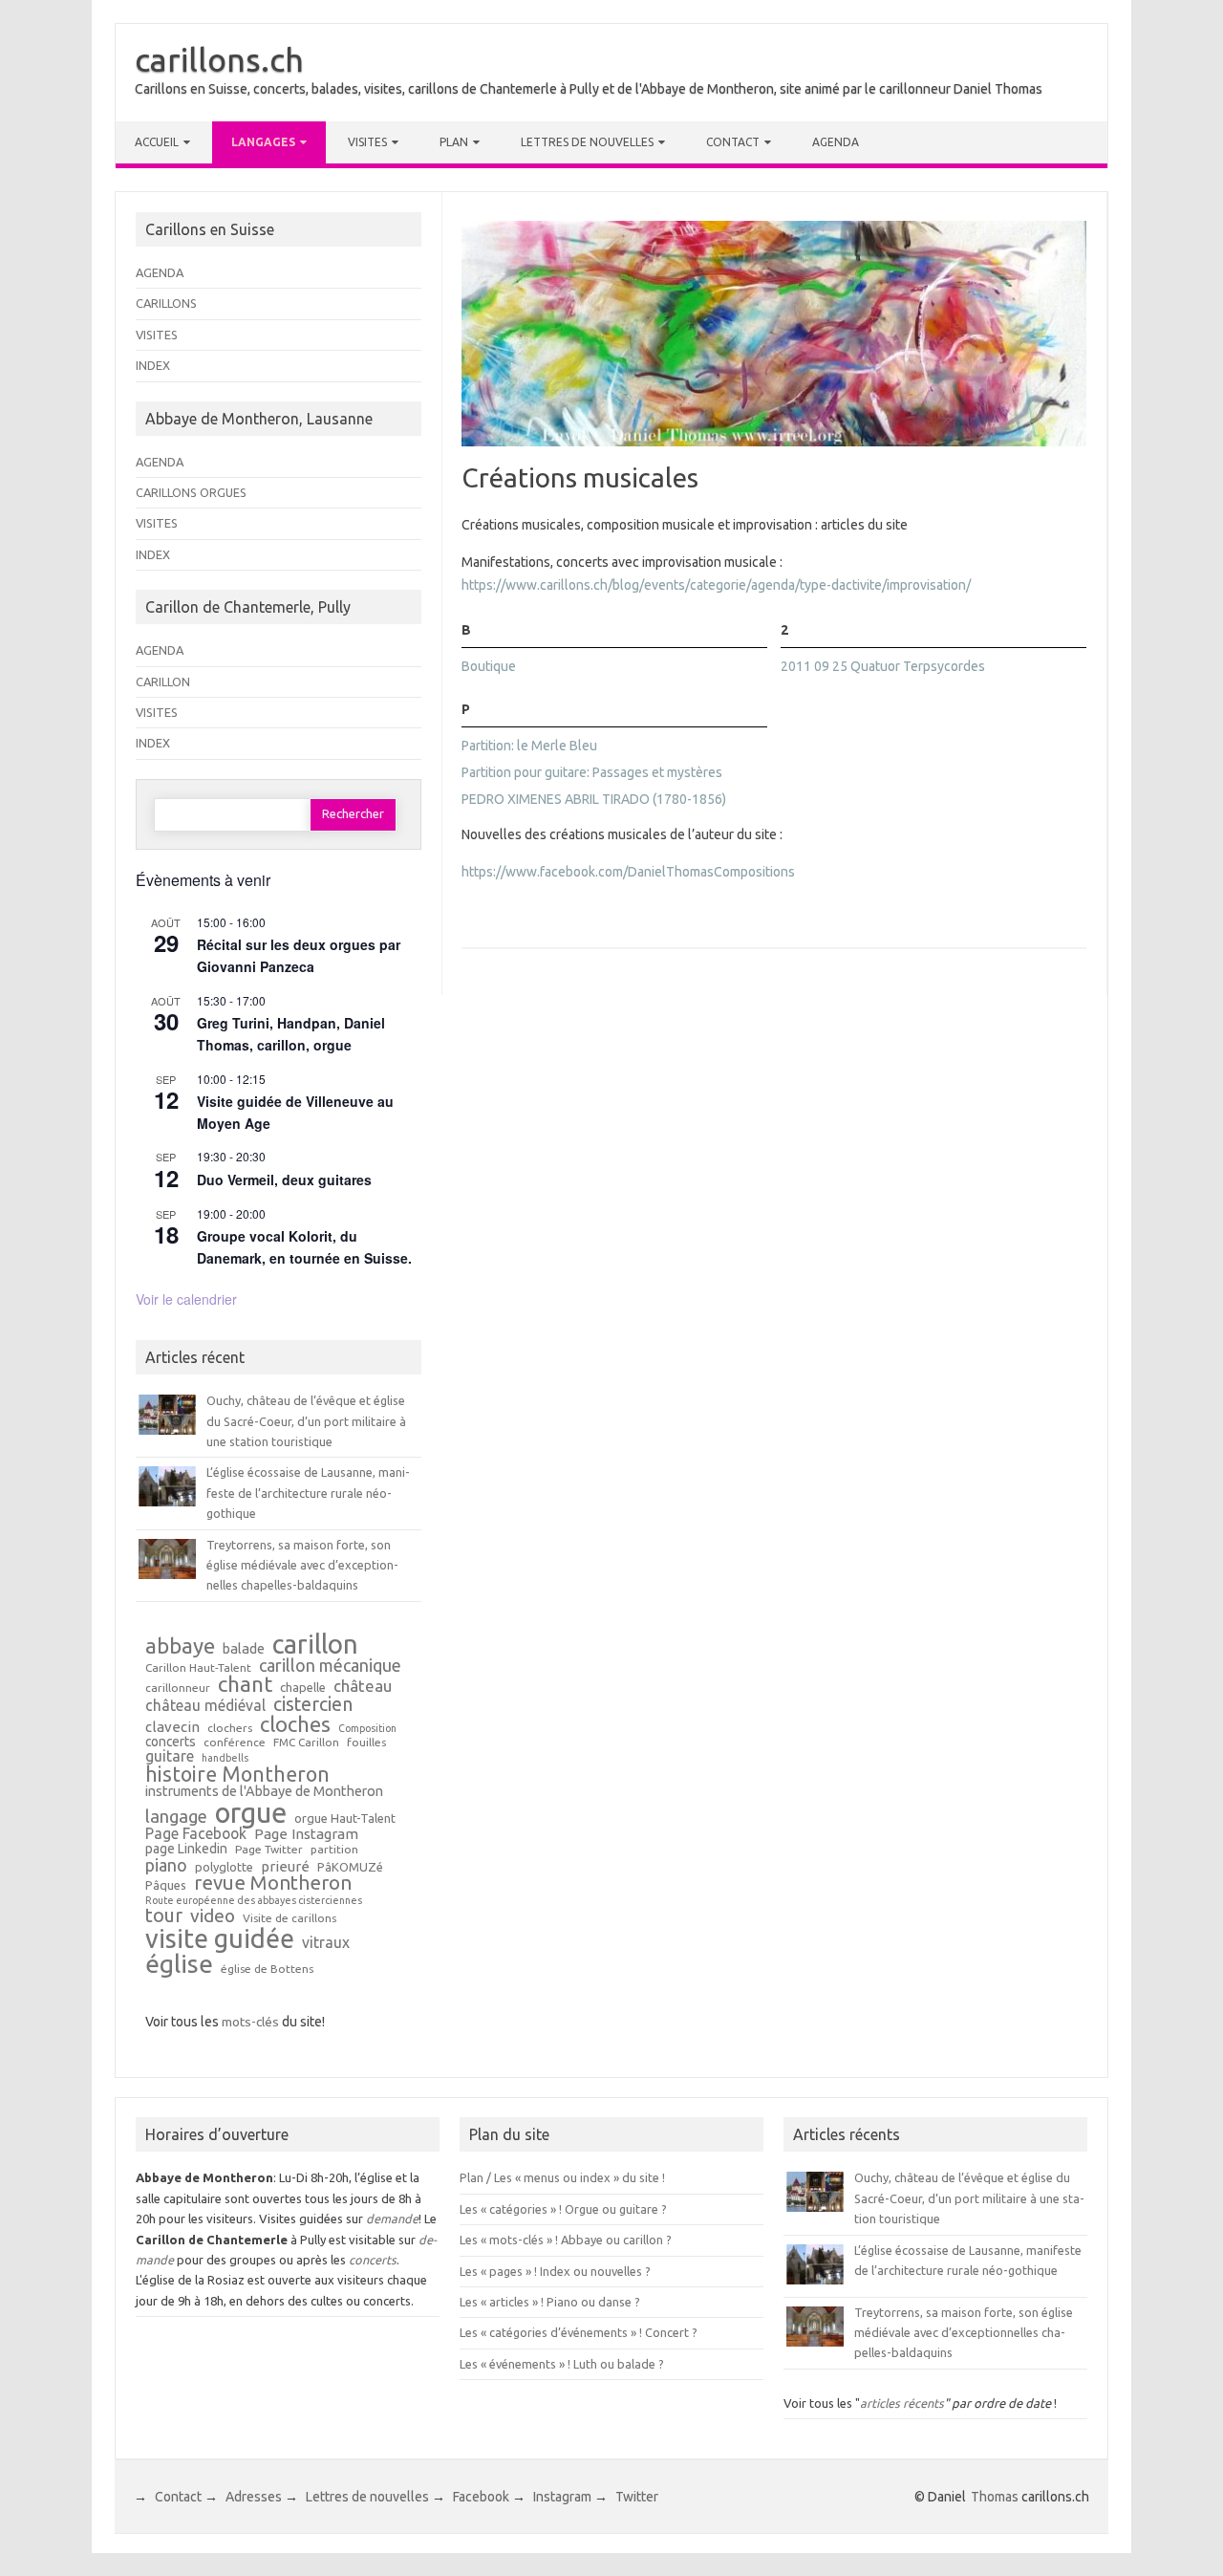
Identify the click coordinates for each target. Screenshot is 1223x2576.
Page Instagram (306, 1834)
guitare (170, 1757)
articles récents (902, 2403)
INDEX (153, 365)
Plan (454, 142)
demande (392, 2219)
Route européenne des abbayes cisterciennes (254, 1901)
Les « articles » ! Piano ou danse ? (550, 2302)
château (363, 1687)
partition (334, 1850)
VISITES (157, 335)
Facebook (481, 2497)
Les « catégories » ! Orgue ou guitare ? (563, 2209)
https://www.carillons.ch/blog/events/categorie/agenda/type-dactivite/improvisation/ (716, 585)
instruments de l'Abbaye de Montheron (264, 1792)
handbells (225, 1758)
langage (176, 1816)
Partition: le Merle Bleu (529, 746)
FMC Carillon (306, 1743)
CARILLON (163, 682)
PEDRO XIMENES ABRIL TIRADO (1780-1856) (594, 799)
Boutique (489, 666)
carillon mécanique (330, 1665)
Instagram (562, 2497)
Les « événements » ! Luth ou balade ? (562, 2364)
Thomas (995, 2497)
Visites (367, 142)
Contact (733, 142)
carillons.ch (219, 59)
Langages (263, 142)
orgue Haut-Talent (345, 1818)
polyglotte (224, 1867)
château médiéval (205, 1706)
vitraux (326, 1943)
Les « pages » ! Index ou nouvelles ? (555, 2271)
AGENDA (160, 272)
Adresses (254, 2497)
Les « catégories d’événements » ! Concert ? (579, 2332)
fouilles (366, 1743)
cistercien (313, 1705)
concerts (171, 1743)
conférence (235, 1743)
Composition (367, 1729)
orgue (251, 1813)
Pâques (166, 1885)
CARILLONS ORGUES (191, 492)
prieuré (285, 1866)
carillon (315, 1644)
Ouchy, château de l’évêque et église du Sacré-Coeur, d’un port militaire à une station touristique (306, 1421)
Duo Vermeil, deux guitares (284, 1180)
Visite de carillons (290, 1918)
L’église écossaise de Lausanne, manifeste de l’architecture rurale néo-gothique (308, 1493)
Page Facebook (196, 1834)
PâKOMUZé (350, 1867)
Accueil (157, 142)
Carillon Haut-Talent (198, 1668)
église (179, 1964)
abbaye (180, 1646)
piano (166, 1865)
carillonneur (178, 1688)
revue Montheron (273, 1883)
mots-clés (250, 2022)
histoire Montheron (237, 1775)
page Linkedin (186, 1850)
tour (164, 1916)
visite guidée (220, 1939)
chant (245, 1684)
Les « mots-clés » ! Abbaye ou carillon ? (566, 2240)
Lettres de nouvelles (587, 142)
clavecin (172, 1727)
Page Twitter (269, 1850)
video (213, 1916)
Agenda (836, 142)
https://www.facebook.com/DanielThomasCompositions (628, 872)
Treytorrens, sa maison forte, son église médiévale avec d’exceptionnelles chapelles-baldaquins (302, 1565)
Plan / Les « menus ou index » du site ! (562, 2177)
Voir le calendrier (186, 1299)
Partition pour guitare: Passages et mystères (592, 772)
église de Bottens (267, 1969)
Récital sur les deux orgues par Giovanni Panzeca (299, 955)
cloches (295, 1724)
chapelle (303, 1688)
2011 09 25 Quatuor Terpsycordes (883, 666)
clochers (230, 1728)
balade (244, 1649)
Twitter (637, 2497)
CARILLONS (166, 303)
